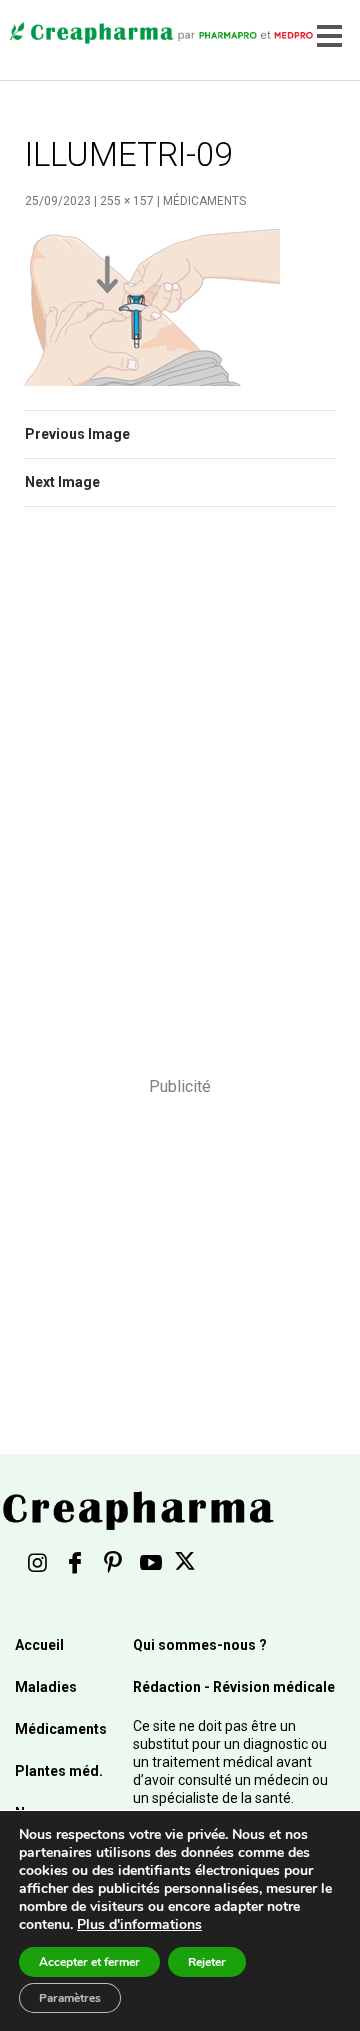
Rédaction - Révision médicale (234, 1687)
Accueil (39, 1645)
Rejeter (207, 1962)
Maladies (46, 1687)
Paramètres (70, 1998)
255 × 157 (127, 201)
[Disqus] (180, 805)
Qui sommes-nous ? (200, 1645)
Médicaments (204, 201)
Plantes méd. (59, 1771)
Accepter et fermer (89, 1962)
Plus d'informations (139, 1924)
